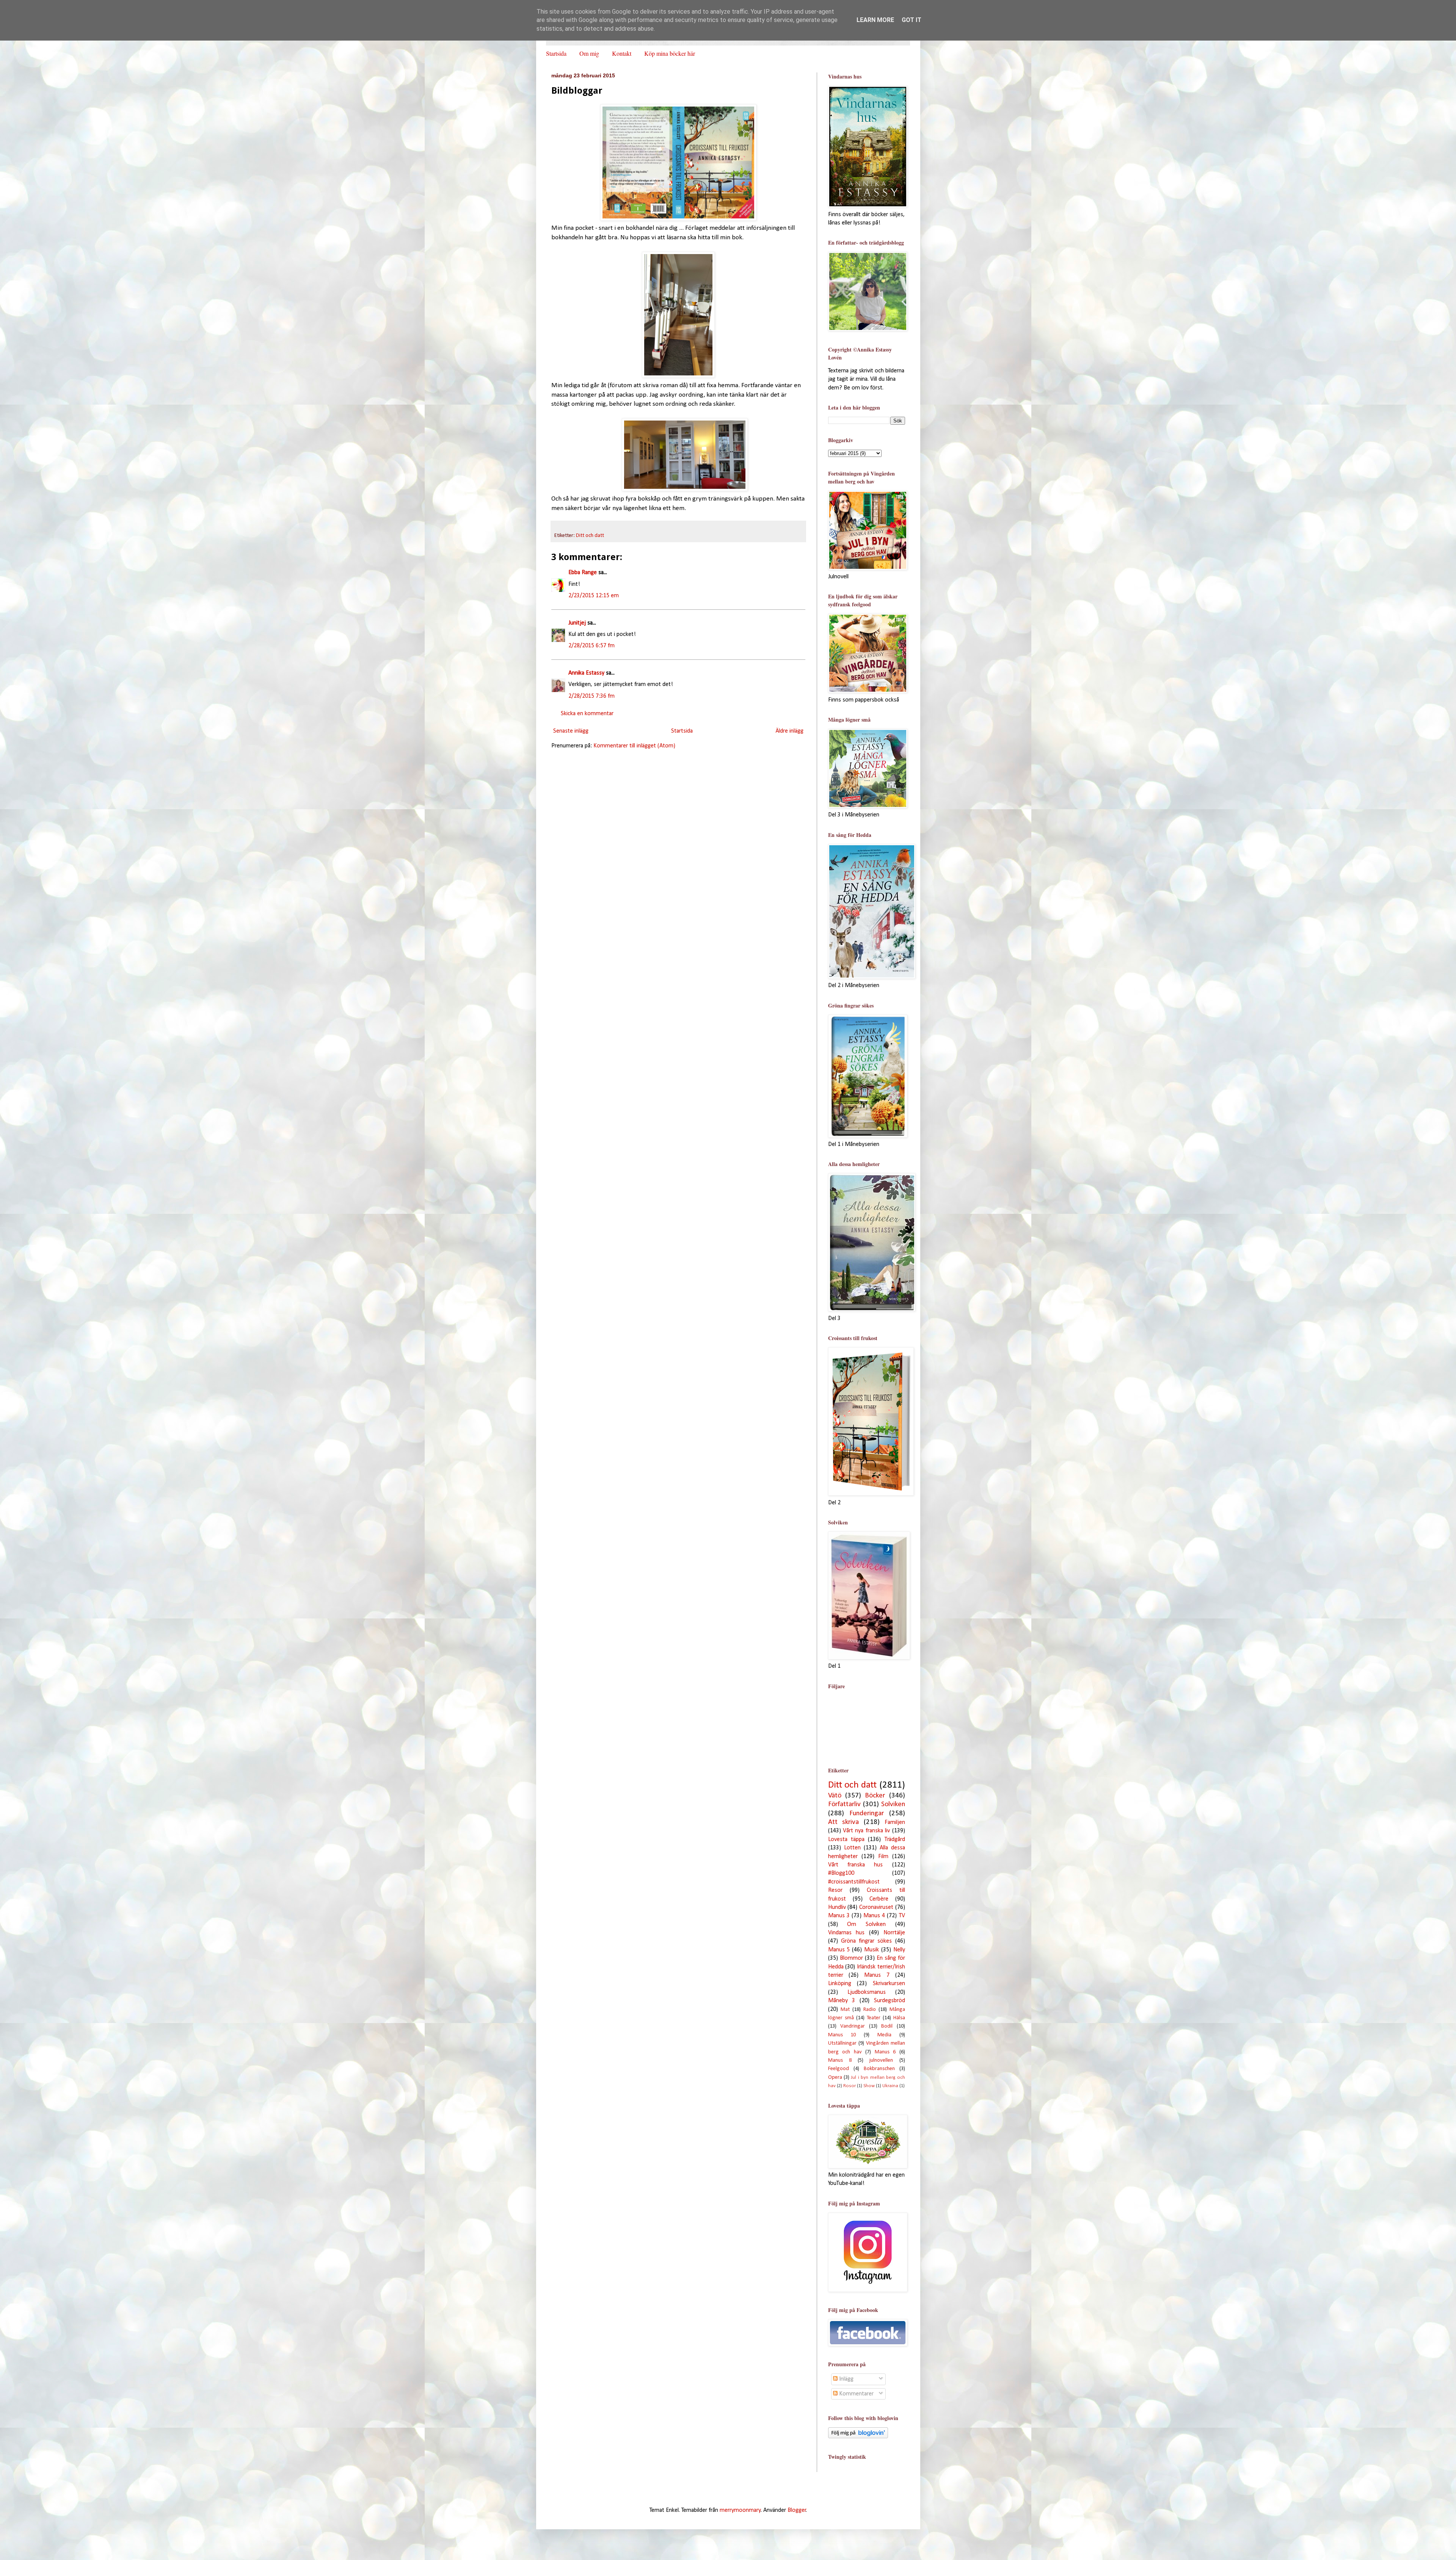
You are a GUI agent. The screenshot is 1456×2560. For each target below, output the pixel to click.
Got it (912, 20)
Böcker (875, 1796)
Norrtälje (894, 1933)
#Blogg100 (841, 1873)
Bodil (887, 2026)
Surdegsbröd (890, 2001)
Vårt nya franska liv (866, 1831)
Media (884, 2035)
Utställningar (842, 2043)
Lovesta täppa (846, 1840)
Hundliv (837, 1907)
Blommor (851, 1958)
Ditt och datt (590, 536)
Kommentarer (856, 2394)
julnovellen (881, 2060)
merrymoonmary (740, 2510)
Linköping (840, 1984)
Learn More (875, 20)
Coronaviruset (876, 1907)
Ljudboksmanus (867, 1992)
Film (883, 1857)
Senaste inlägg (571, 731)
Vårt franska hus (856, 1865)
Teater (874, 2018)
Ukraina (890, 2086)
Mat (845, 2010)
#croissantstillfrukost (854, 1882)
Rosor (850, 2086)
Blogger (797, 2510)
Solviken (893, 1804)
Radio (870, 2010)
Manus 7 (877, 1975)
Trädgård (895, 1840)
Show (869, 2086)
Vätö (835, 1796)
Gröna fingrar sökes (867, 1941)
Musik (872, 1950)
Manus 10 (842, 2035)
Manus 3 (839, 1916)
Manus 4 (874, 1916)
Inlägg (846, 2379)
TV (902, 1916)
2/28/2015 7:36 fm (591, 696)
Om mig (589, 53)
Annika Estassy (586, 673)
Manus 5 (839, 1950)
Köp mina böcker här (670, 53)
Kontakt (622, 53)
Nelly (899, 1950)
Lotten (852, 1848)
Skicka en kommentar (587, 714)
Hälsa (899, 2018)
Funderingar (867, 1814)
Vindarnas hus (846, 1933)
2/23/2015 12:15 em (594, 596)
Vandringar (853, 2026)
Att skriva (844, 1822)
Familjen (895, 1822)
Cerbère (879, 1899)
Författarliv (844, 1804)
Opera (835, 2077)
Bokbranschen (879, 2069)
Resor (835, 1890)
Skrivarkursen (889, 1984)
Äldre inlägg (789, 731)
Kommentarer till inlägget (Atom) (634, 746)
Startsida (556, 53)
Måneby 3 (842, 2001)
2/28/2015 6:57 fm (591, 646)
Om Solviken (866, 1924)
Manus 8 (840, 2060)
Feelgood (839, 2069)
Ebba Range (583, 573)
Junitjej (577, 623)
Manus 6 (885, 2052)
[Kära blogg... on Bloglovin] (858, 2437)
